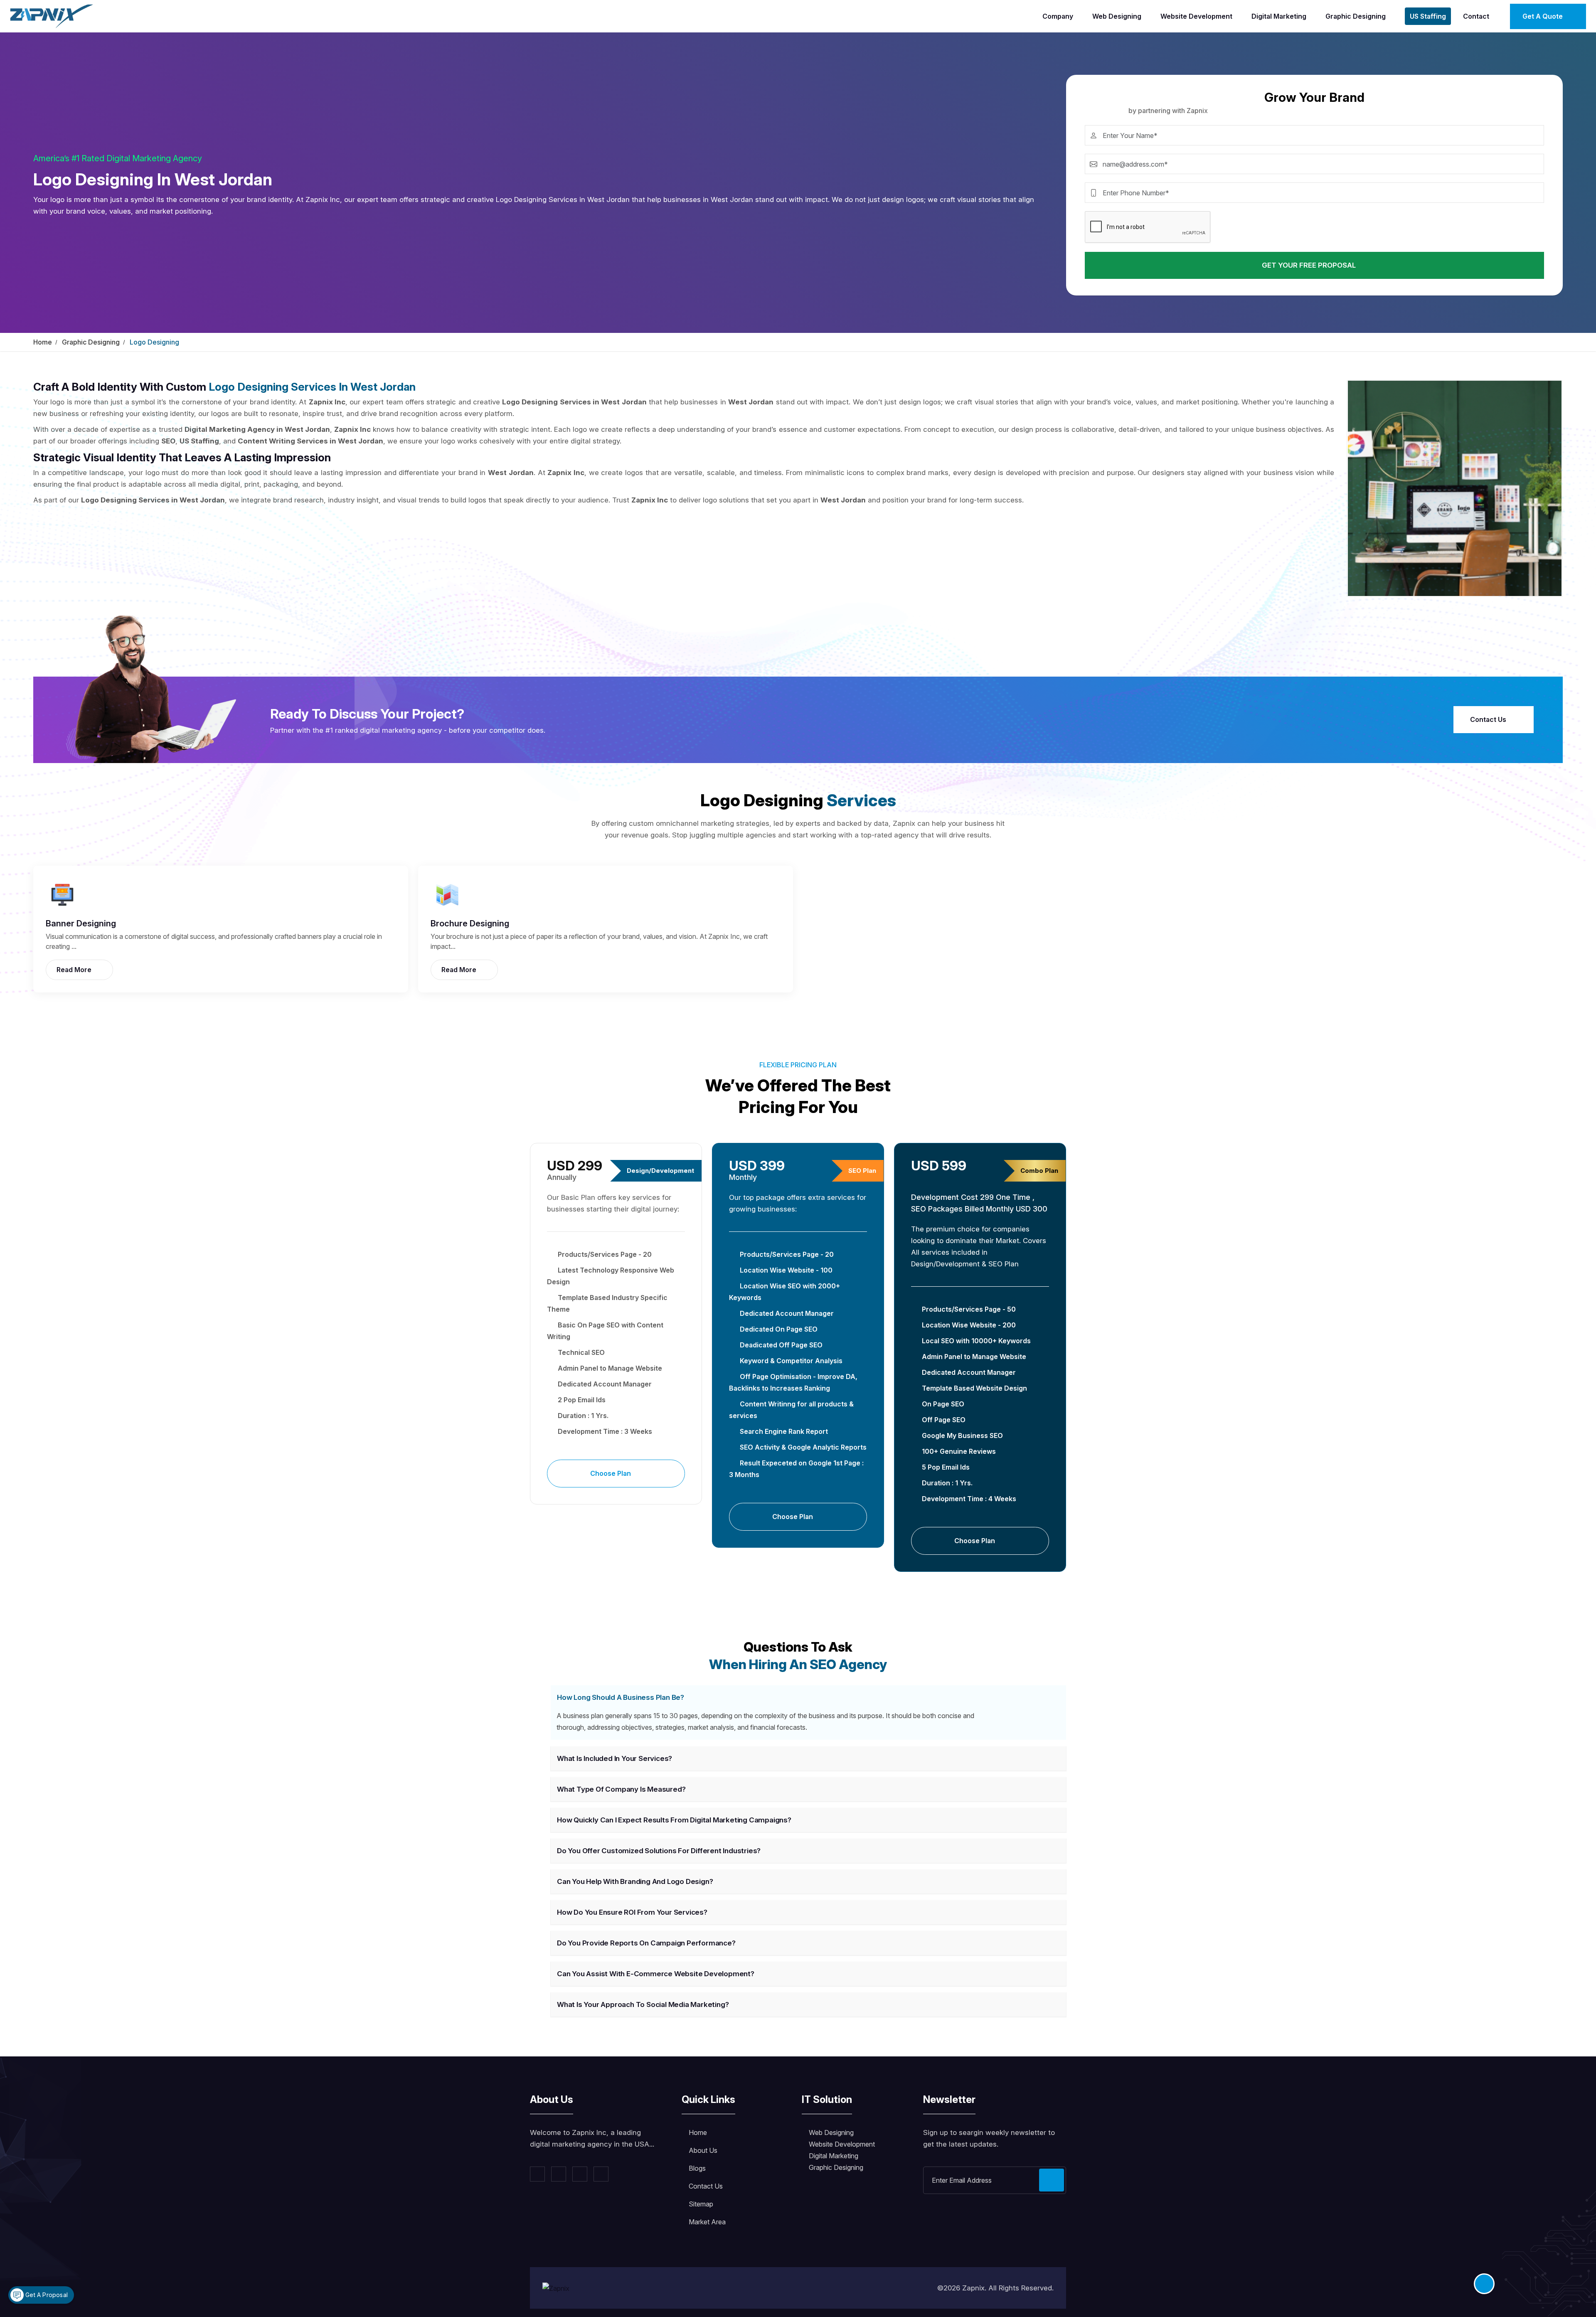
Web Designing (1117, 16)
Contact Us (1489, 719)
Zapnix (973, 2288)
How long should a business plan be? (621, 1697)
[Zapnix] (52, 15)
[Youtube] (601, 2174)
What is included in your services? (615, 1758)
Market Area (707, 2222)
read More (75, 970)
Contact (1476, 16)
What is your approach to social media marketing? (643, 2004)
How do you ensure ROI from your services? (632, 1912)
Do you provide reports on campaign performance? (646, 1943)
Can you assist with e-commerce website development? (656, 1974)
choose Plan (611, 1473)
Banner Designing (81, 923)
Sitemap (701, 2204)
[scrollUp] (1484, 2284)
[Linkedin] (580, 2174)
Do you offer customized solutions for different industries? (659, 1851)
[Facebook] (537, 2174)
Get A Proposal (46, 2295)
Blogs (697, 2168)
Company (1058, 16)
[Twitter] (559, 2174)
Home (43, 342)
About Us (703, 2150)
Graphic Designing (1356, 16)
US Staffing (1428, 16)
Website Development (1196, 16)
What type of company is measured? (621, 1789)
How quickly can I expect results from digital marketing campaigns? (674, 1820)
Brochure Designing (470, 923)
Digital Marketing (1279, 16)
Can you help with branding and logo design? (635, 1881)
